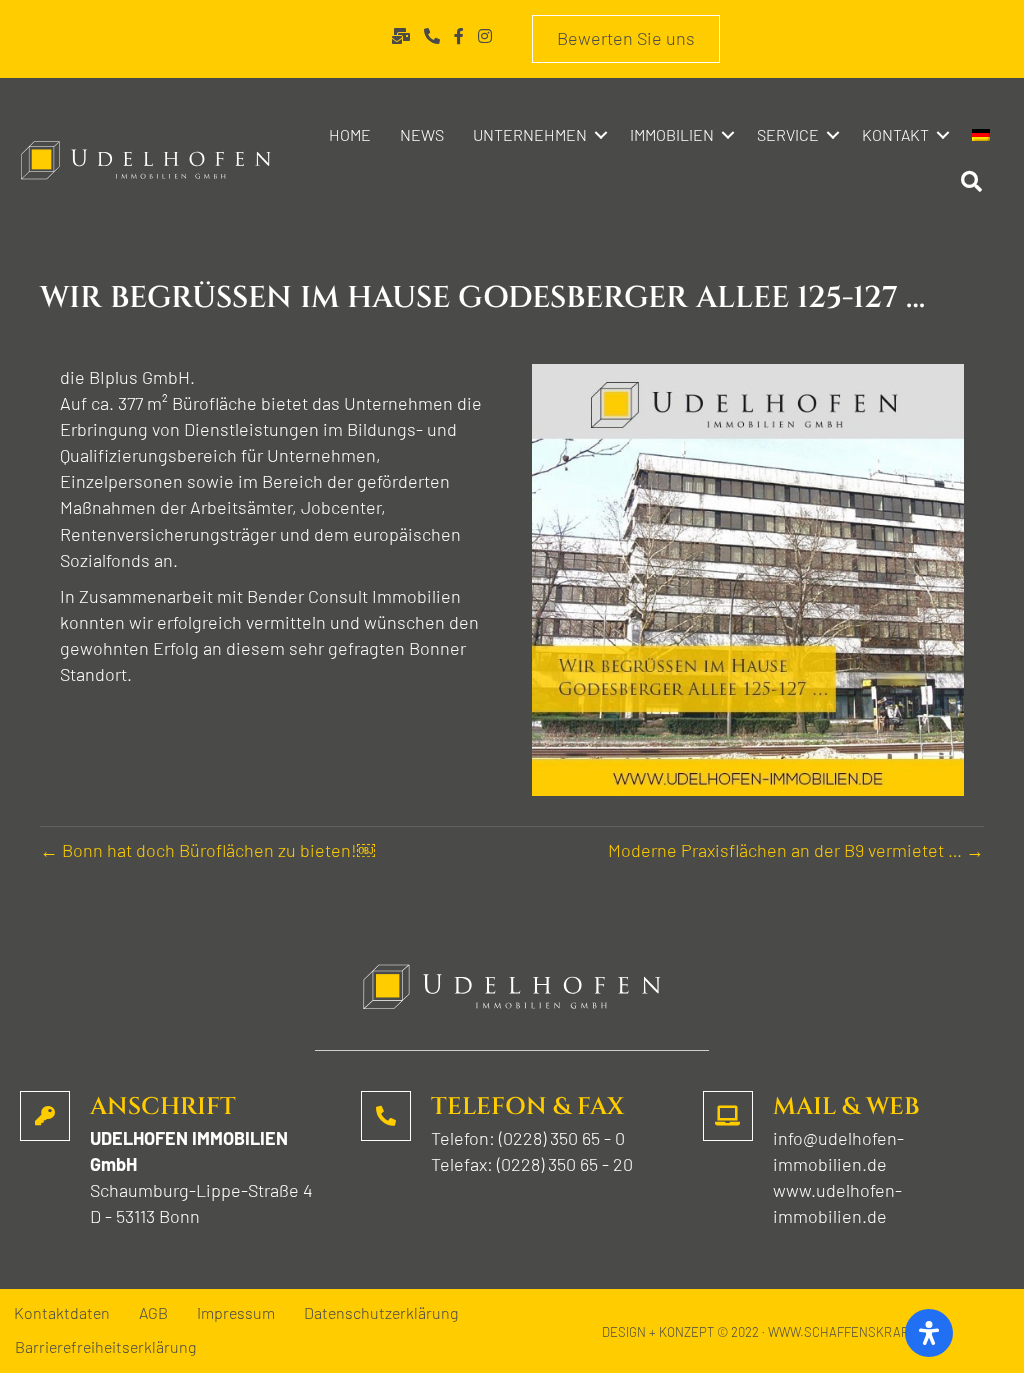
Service (788, 134)
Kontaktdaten (62, 1313)
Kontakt (895, 134)
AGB (153, 1313)
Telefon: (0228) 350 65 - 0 (528, 1138)
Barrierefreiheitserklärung (105, 1347)
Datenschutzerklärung (381, 1313)
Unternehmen (530, 134)
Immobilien (672, 134)
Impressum (236, 1313)
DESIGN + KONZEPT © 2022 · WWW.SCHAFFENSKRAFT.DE (768, 1332)
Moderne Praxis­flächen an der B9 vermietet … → (796, 850)
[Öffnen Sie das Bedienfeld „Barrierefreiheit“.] (929, 1333)
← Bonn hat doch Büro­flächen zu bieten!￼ (207, 850)
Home (350, 134)
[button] (601, 135)
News (422, 134)
